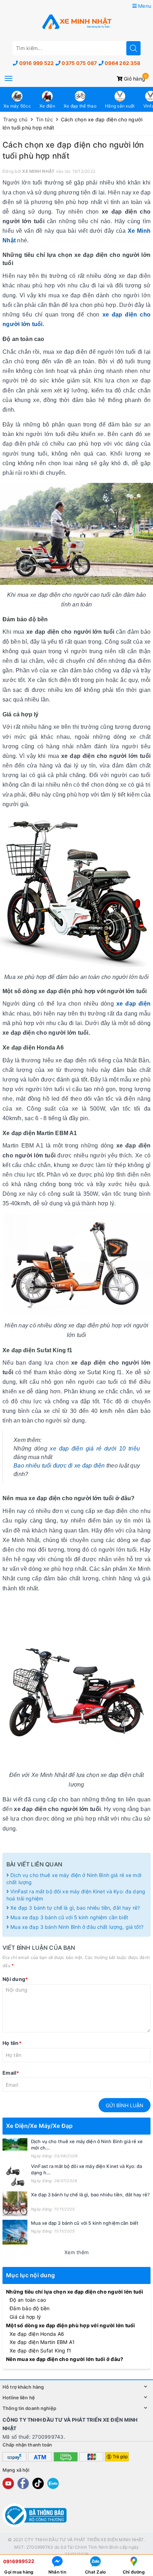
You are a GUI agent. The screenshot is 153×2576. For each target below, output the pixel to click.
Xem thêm (76, 2252)
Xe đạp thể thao (80, 106)
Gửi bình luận (125, 2105)
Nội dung (15, 1979)
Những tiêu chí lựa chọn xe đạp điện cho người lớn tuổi (75, 2292)
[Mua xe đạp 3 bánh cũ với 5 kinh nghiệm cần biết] (15, 2232)
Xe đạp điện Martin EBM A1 (42, 2342)
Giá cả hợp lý (25, 2317)
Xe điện (47, 106)
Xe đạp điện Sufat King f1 (40, 2351)
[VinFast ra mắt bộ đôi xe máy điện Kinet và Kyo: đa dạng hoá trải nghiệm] (15, 2175)
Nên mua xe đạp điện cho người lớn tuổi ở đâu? (65, 2359)
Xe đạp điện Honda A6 (37, 2334)
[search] (133, 48)
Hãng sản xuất (120, 106)
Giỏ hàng (134, 79)
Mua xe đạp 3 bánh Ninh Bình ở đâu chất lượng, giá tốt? (76, 1927)
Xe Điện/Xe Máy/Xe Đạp (39, 2126)
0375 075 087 (79, 63)
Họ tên (12, 2043)
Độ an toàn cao (28, 2300)
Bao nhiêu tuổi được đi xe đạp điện (59, 1466)
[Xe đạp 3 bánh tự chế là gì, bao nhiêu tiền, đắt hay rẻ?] (15, 2204)
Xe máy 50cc (17, 106)
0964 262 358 (122, 63)
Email (11, 2073)
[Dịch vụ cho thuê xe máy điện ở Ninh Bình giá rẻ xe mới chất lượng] (15, 2144)
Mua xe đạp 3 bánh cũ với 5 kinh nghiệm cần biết (68, 1917)
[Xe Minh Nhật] (76, 22)
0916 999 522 (37, 63)
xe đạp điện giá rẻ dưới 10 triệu (95, 1449)
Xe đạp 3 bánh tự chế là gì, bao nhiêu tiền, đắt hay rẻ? (76, 1908)
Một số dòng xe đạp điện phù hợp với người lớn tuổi (71, 2325)
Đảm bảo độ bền (30, 2308)
